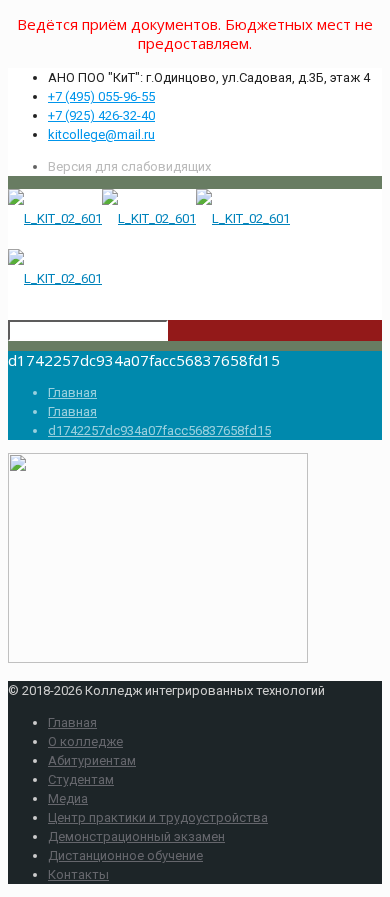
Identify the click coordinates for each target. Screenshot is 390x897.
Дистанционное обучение (125, 855)
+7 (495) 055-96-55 (101, 96)
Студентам (81, 779)
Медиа (68, 798)
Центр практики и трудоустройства (158, 817)
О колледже (85, 741)
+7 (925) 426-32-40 (101, 115)
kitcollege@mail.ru (101, 134)
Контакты (78, 874)
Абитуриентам (92, 760)
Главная (72, 392)
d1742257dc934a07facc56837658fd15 (159, 430)
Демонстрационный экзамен (136, 836)
